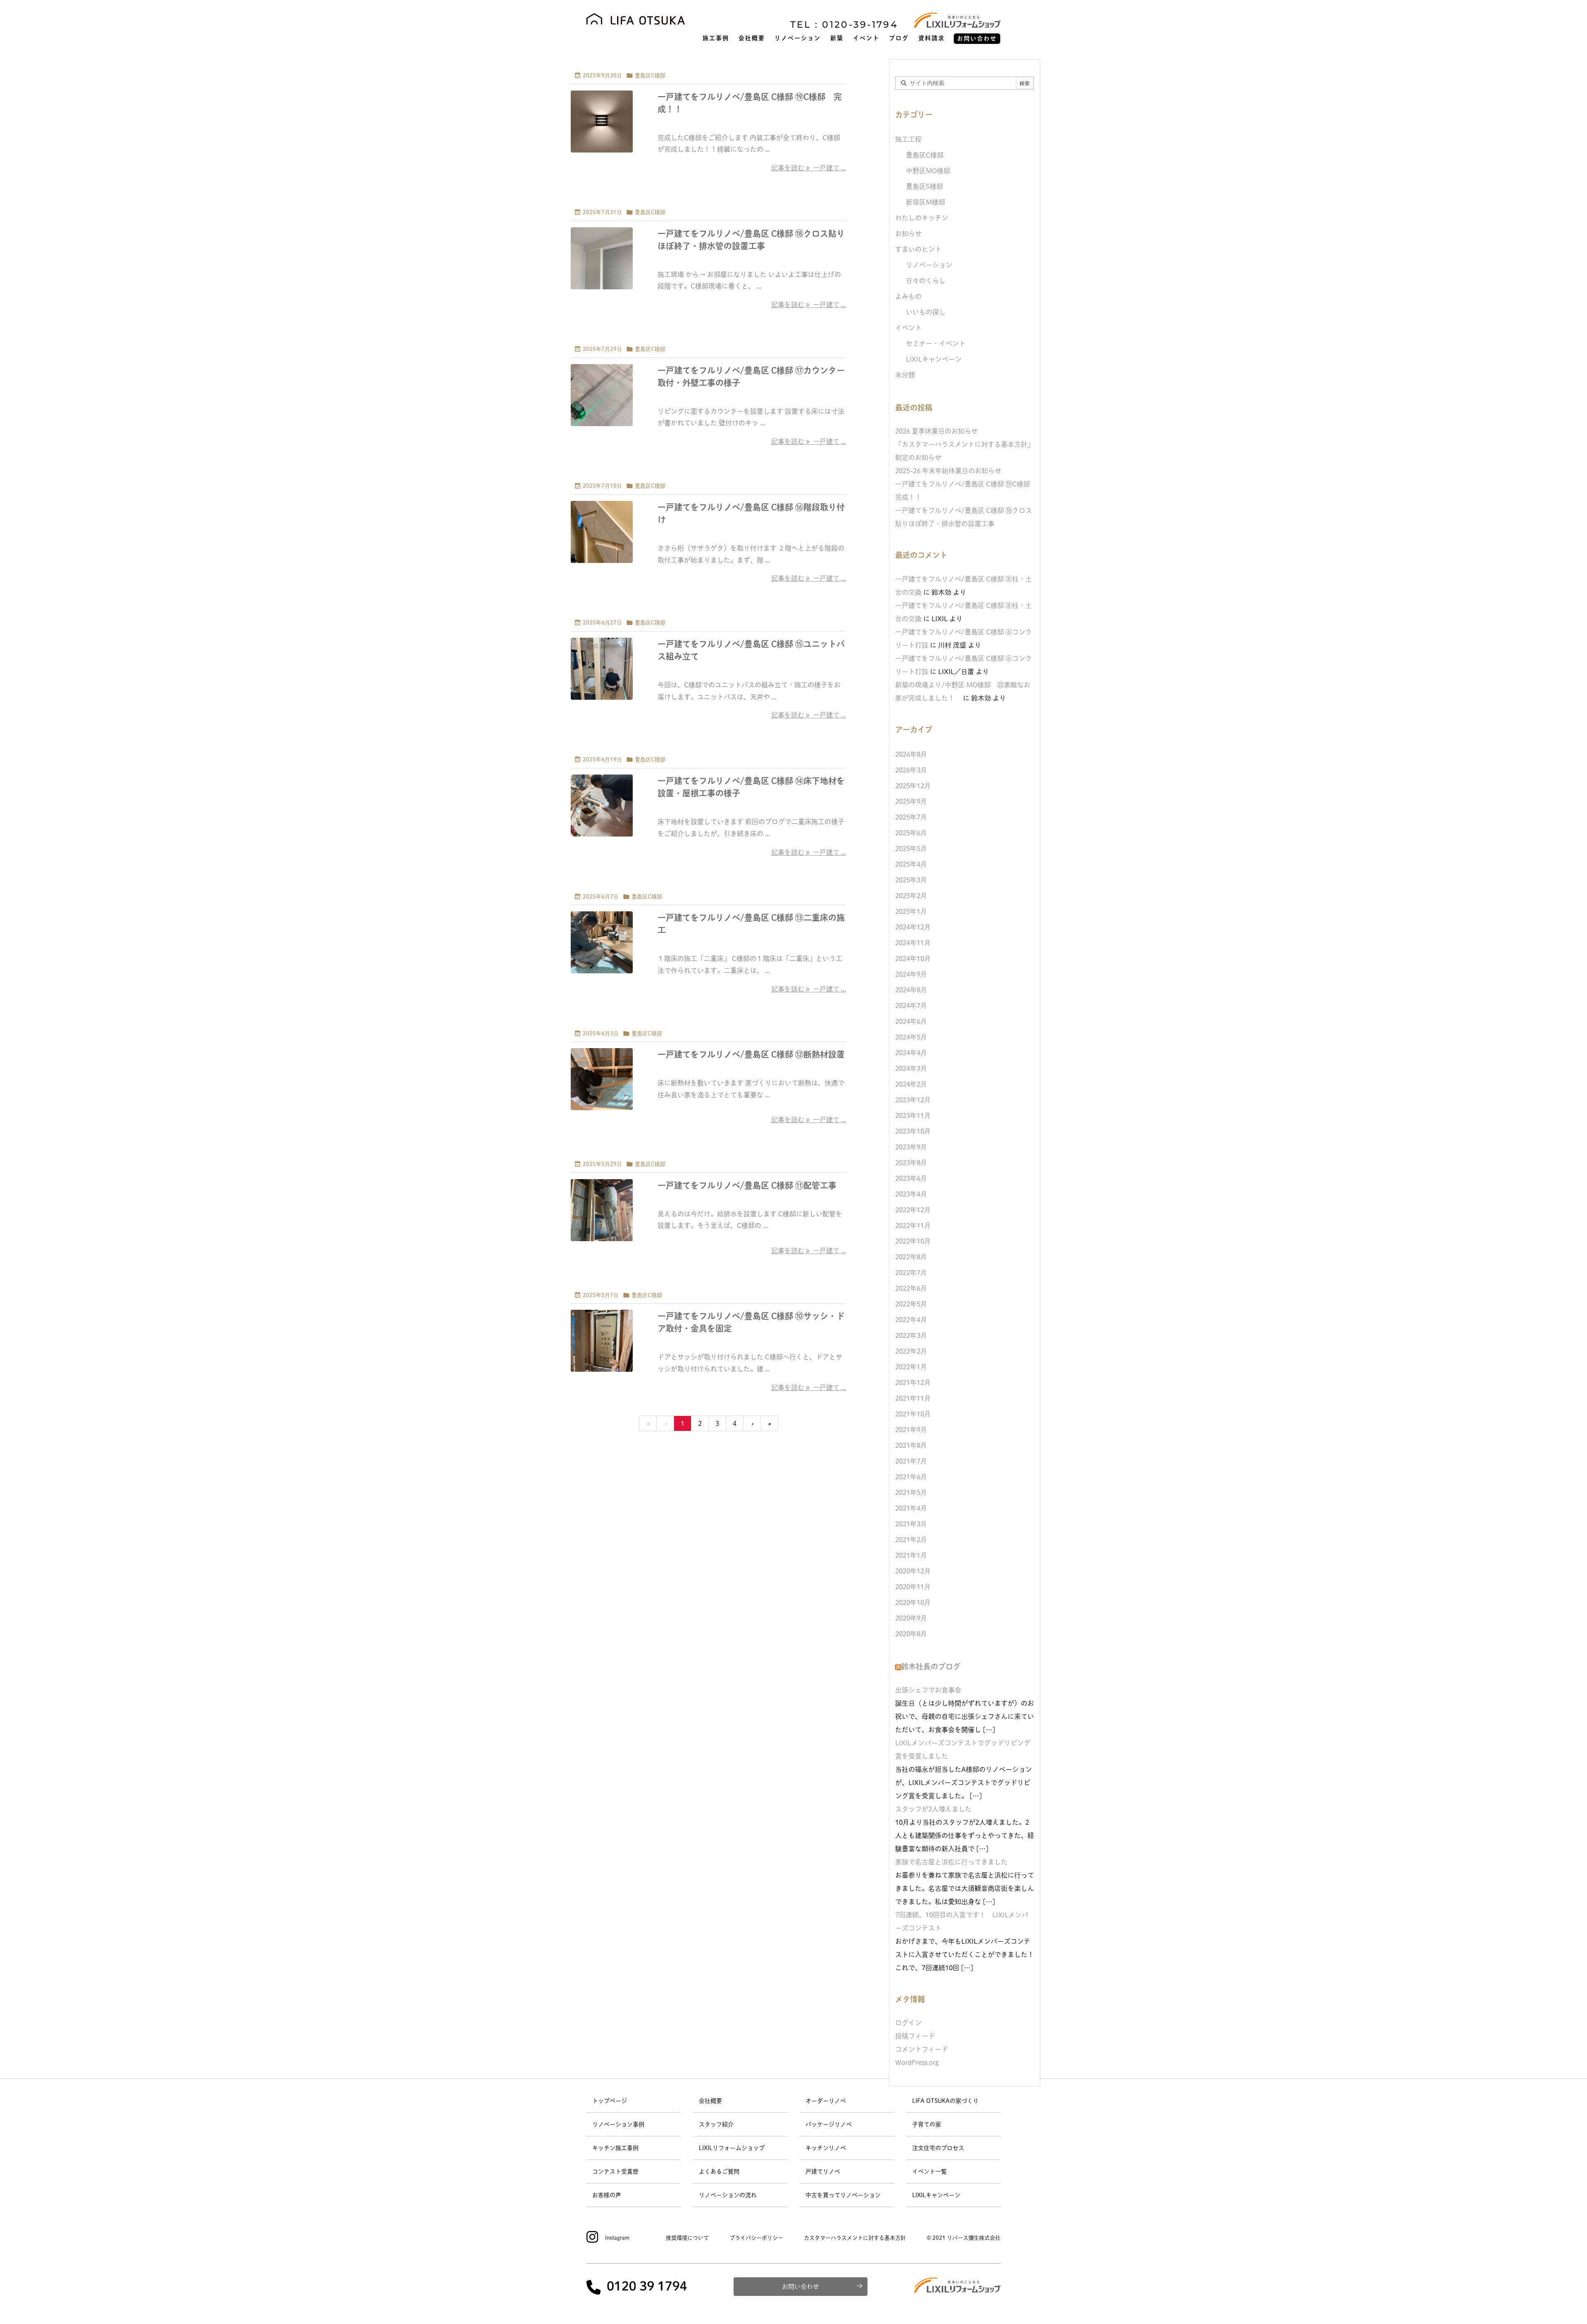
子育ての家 (927, 2124)
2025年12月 (913, 786)
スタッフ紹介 (716, 2124)
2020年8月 (911, 1634)
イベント (908, 328)
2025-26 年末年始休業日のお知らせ (948, 471)
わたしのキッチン (922, 218)
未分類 (905, 375)
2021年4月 (911, 1508)
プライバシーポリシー (756, 2238)
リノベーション (929, 265)
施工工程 (908, 139)
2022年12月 (913, 1210)
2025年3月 (911, 880)
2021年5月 (911, 1492)
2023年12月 (913, 1100)
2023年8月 (911, 1163)
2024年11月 (913, 943)
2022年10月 (913, 1241)
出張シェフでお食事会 (928, 1690)
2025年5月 (911, 849)
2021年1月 (911, 1555)
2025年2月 (911, 896)
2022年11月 (913, 1225)
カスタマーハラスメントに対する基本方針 (855, 2238)
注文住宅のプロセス (938, 2148)
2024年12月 (913, 927)
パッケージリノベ (829, 2124)
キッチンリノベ (826, 2148)
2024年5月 (911, 1037)
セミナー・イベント (936, 343)
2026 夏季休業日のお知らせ (936, 431)
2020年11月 (913, 1587)
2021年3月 (911, 1524)
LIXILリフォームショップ (732, 2148)
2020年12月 (913, 1571)
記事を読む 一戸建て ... (809, 168)
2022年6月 (911, 1288)
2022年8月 (911, 1257)
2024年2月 (911, 1084)
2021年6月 (911, 1477)
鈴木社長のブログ (931, 1666)
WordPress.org (917, 2062)
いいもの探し (926, 312)
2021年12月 (913, 1382)
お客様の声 (607, 2195)
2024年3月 (911, 1068)
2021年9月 (911, 1430)
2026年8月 (911, 754)
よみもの (908, 296)
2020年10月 (913, 1602)
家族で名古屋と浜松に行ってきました (951, 1862)
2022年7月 (911, 1273)
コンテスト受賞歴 (615, 2171)
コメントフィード (922, 2049)
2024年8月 (911, 990)
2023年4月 (911, 1194)
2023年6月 (911, 1178)
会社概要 (710, 2101)
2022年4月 (911, 1320)
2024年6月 (911, 1021)
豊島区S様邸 (925, 186)
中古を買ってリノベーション (843, 2195)
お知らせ (908, 234)
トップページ (610, 2101)
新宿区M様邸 (926, 202)
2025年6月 (911, 833)
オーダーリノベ (826, 2101)
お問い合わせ (801, 2287)
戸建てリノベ (823, 2171)
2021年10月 (913, 1414)
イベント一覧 (929, 2171)
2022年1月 (911, 1367)
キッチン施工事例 (615, 2148)
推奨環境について (687, 2238)
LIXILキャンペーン (934, 359)
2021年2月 (911, 1540)
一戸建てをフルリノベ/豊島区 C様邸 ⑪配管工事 (747, 1185)
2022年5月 (911, 1304)
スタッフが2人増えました (933, 1809)
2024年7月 (911, 1006)
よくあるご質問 (719, 2171)
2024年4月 (911, 1053)
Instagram (617, 2238)
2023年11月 (913, 1116)
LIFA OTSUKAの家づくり (945, 2101)
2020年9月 (911, 1618)
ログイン (908, 2023)
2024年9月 (911, 974)
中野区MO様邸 (928, 171)
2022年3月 (911, 1335)
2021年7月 (911, 1461)
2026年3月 (911, 770)
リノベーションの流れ (728, 2195)
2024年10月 (913, 958)
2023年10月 (913, 1131)
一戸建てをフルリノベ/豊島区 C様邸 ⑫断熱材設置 (751, 1054)
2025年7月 (911, 817)
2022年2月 (911, 1351)
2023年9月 (911, 1147)
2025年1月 (911, 911)
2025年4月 (911, 864)
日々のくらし (926, 281)
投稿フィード (915, 2036)
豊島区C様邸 (650, 75)
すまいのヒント (918, 249)
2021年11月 (913, 1398)
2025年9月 (911, 801)
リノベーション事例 (618, 2124)
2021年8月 (911, 1445)
